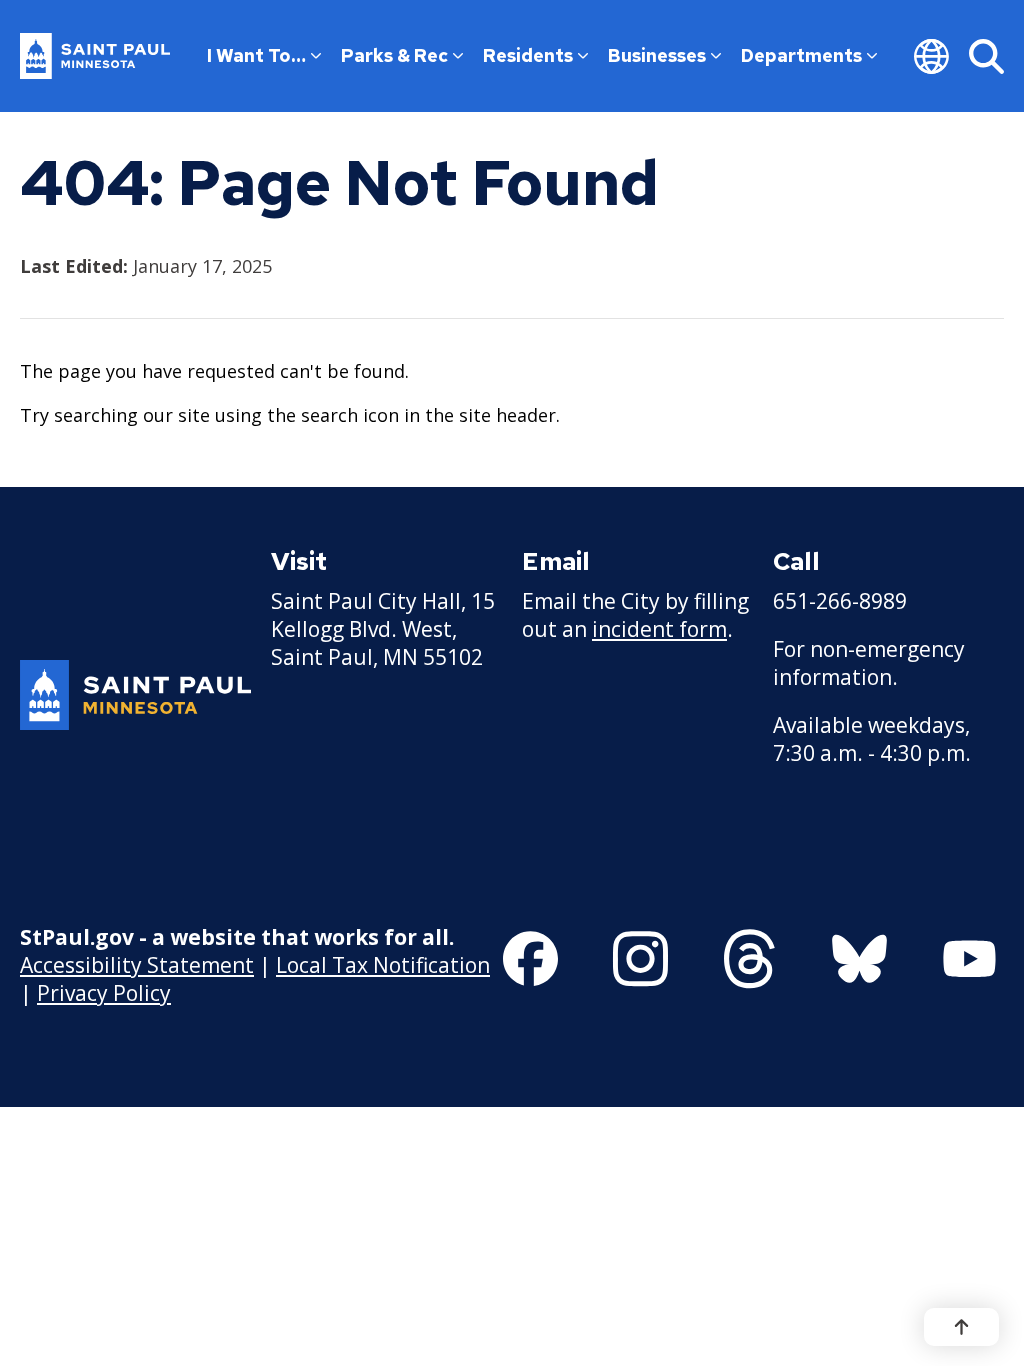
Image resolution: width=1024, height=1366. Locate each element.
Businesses (657, 55)
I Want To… (256, 55)
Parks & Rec (394, 55)
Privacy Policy (104, 993)
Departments (801, 55)
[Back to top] (961, 1327)
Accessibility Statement (137, 965)
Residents (528, 55)
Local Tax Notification (383, 965)
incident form (659, 629)
